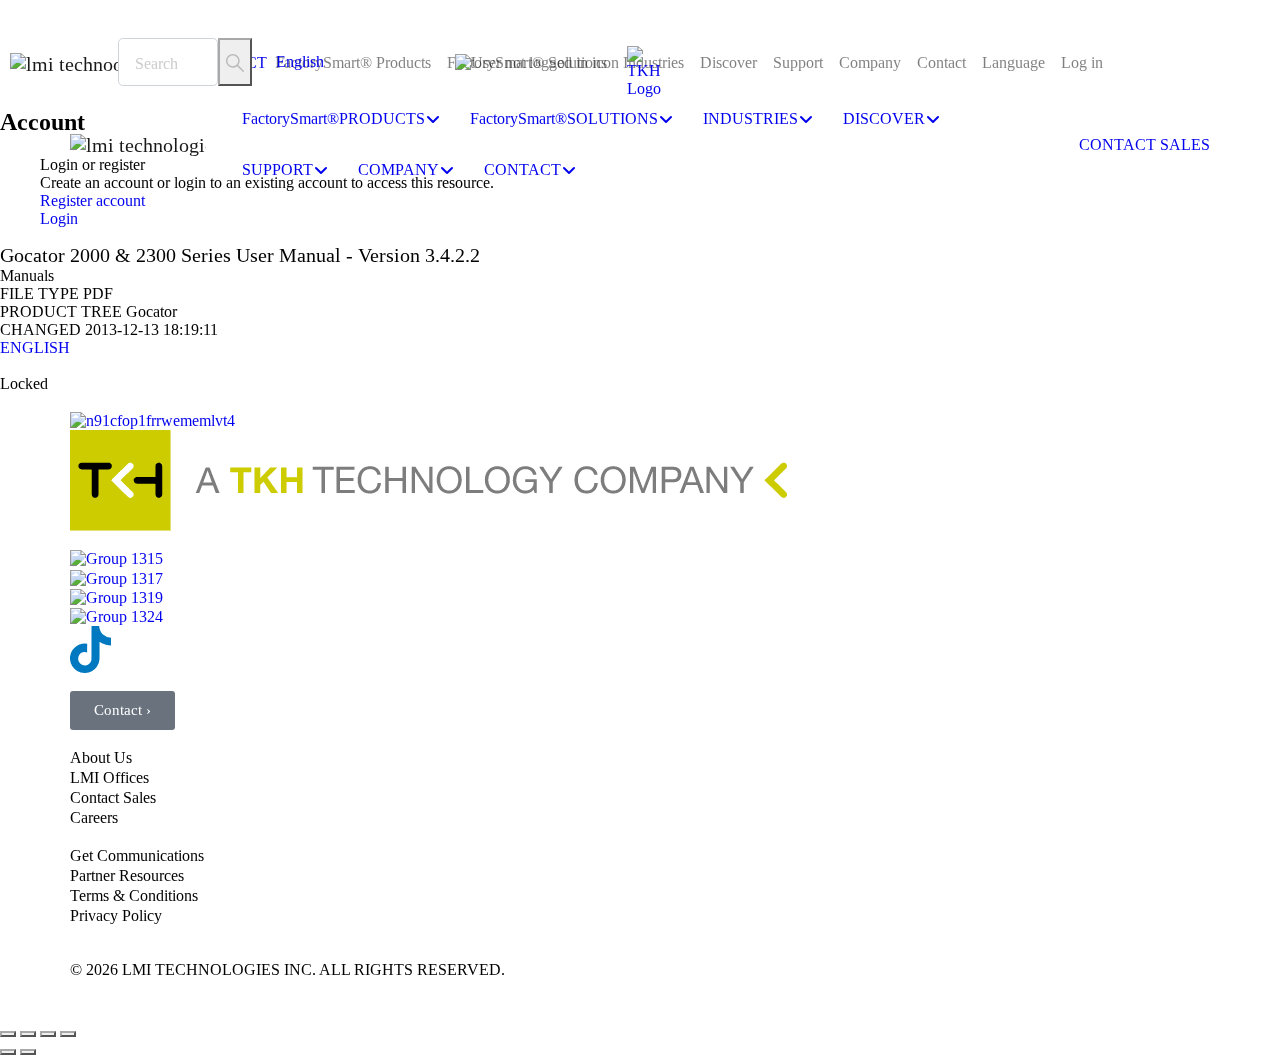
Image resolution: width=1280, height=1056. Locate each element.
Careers (94, 817)
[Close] (11, 9)
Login (59, 218)
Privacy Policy (116, 915)
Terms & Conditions (134, 895)
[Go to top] (640, 1008)
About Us (101, 757)
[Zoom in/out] (8, 1034)
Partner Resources (127, 875)
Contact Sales (113, 797)
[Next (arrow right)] (28, 1052)
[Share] (48, 1034)
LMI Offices (109, 777)
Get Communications (137, 855)
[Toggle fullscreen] (28, 1034)
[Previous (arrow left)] (8, 1052)
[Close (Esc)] (68, 1034)
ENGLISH (35, 347)
